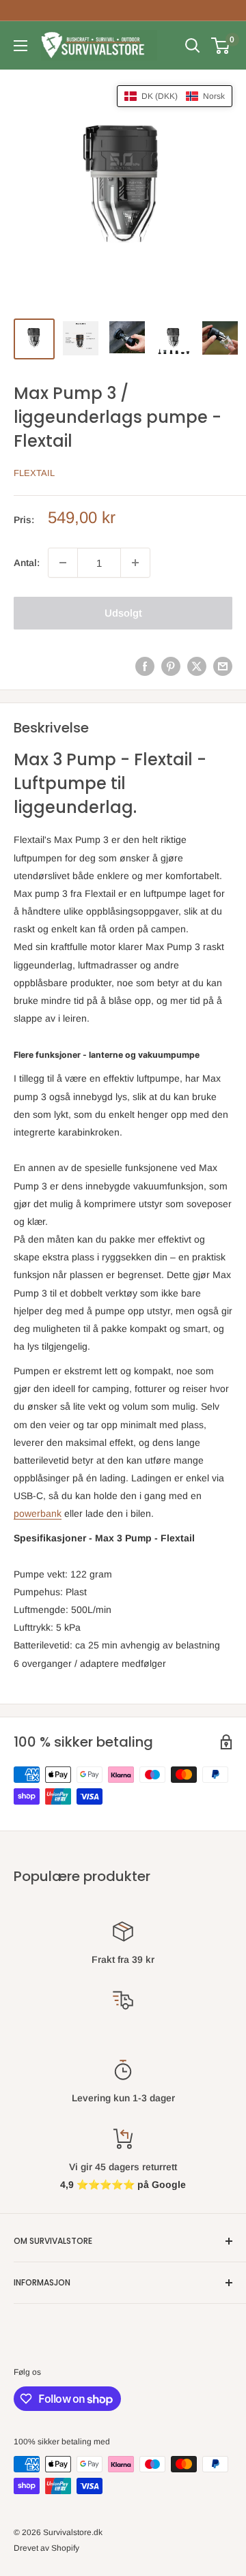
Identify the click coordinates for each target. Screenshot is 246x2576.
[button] (175, 96)
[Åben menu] (20, 46)
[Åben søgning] (193, 46)
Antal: (27, 563)
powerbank (38, 1513)
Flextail (34, 473)
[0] (221, 46)
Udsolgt (123, 613)
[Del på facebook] (145, 666)
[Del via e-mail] (223, 666)
